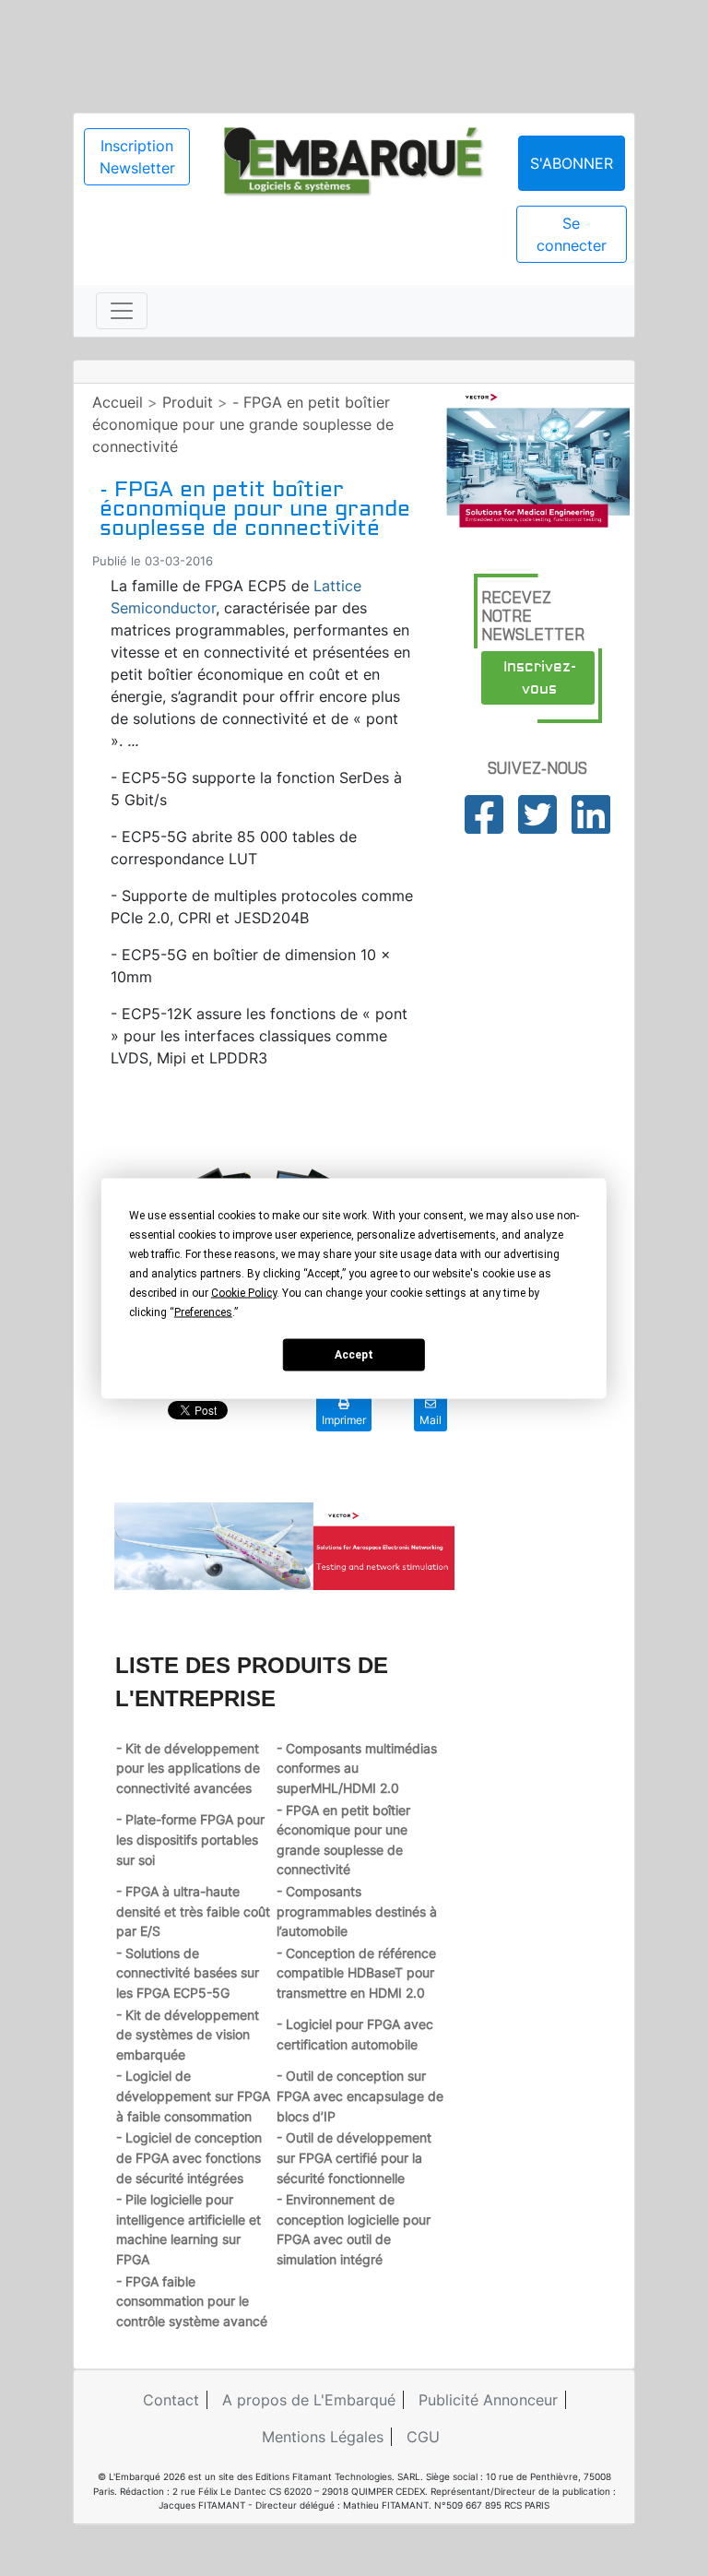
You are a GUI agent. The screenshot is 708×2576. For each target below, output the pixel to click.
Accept (354, 1355)
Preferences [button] (203, 1312)
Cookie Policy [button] (244, 1292)
